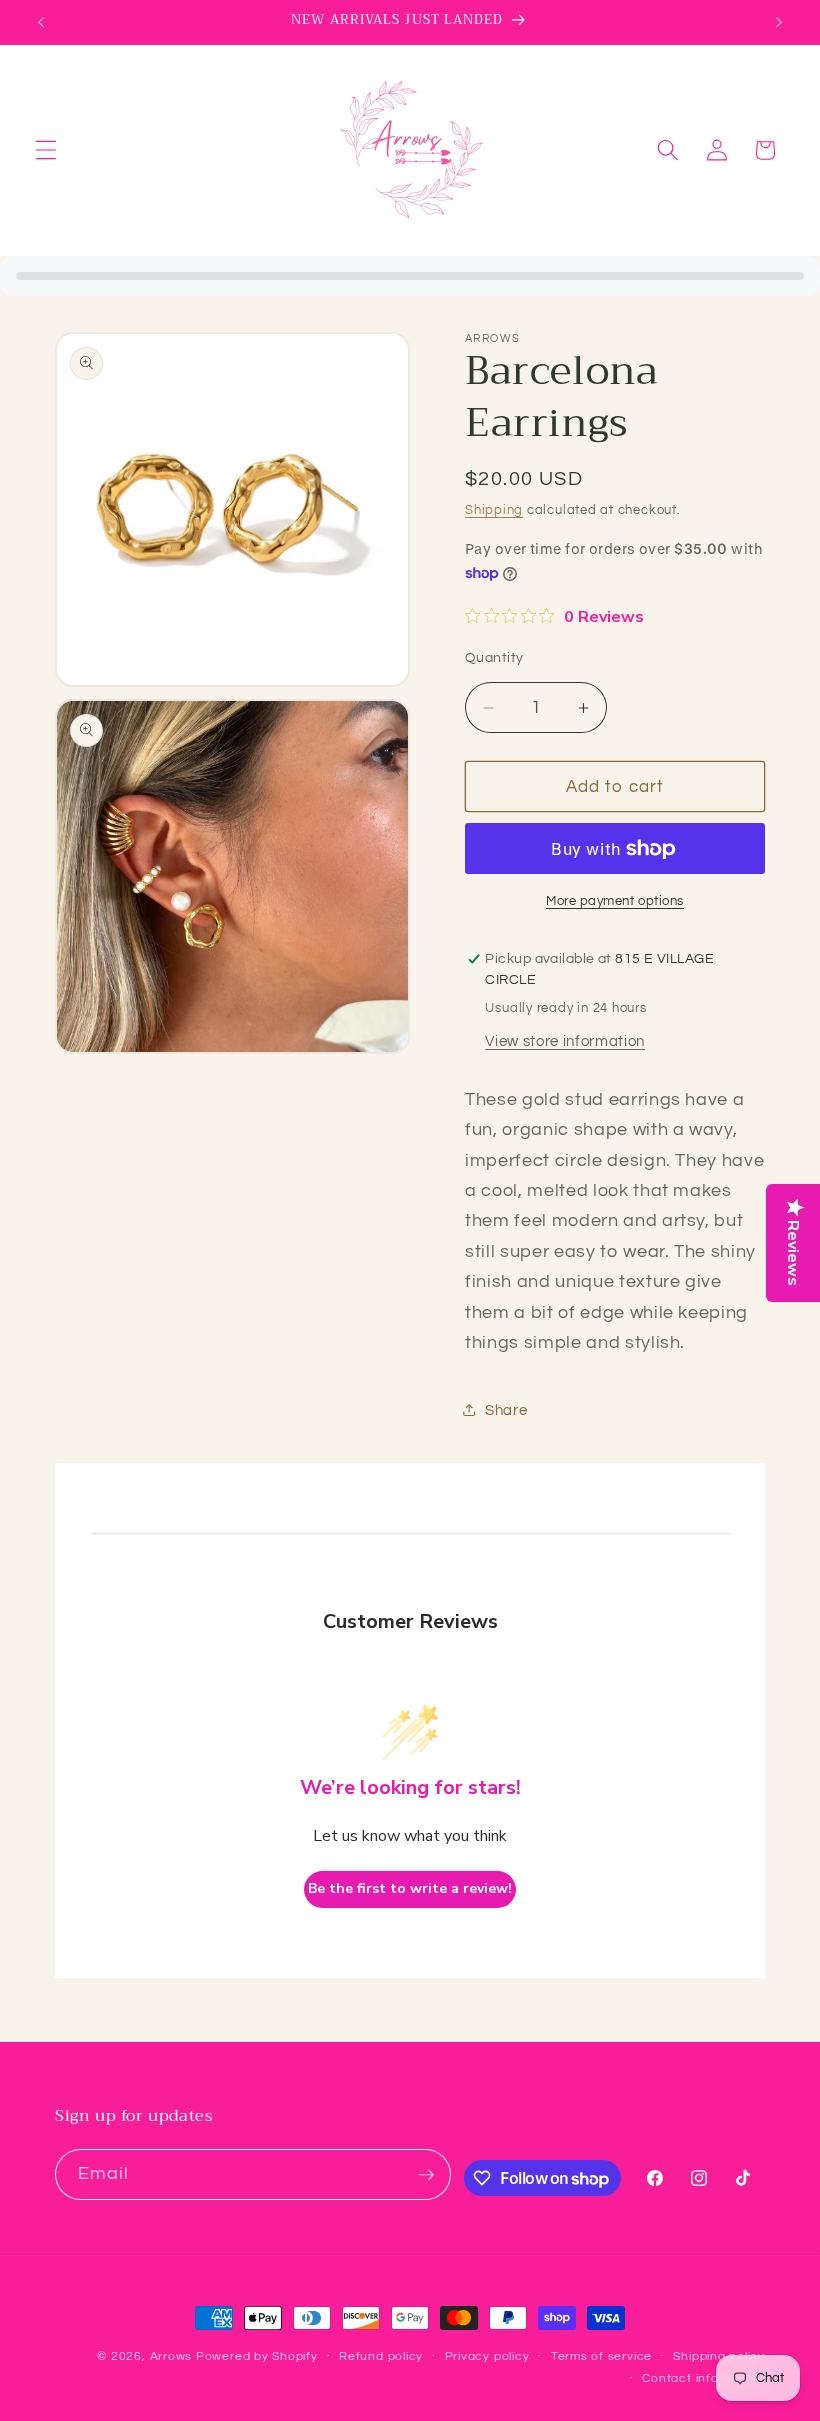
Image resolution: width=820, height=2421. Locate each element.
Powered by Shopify (257, 2356)
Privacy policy (487, 2356)
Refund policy (381, 2356)
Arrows (171, 2356)
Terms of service (601, 2356)
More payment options (615, 901)
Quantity (494, 657)
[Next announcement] (779, 22)
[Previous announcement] (41, 22)
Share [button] (506, 1410)
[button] (46, 150)
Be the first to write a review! (410, 1888)
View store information (565, 1041)
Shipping (494, 510)
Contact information (703, 2378)
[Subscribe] (426, 2175)
